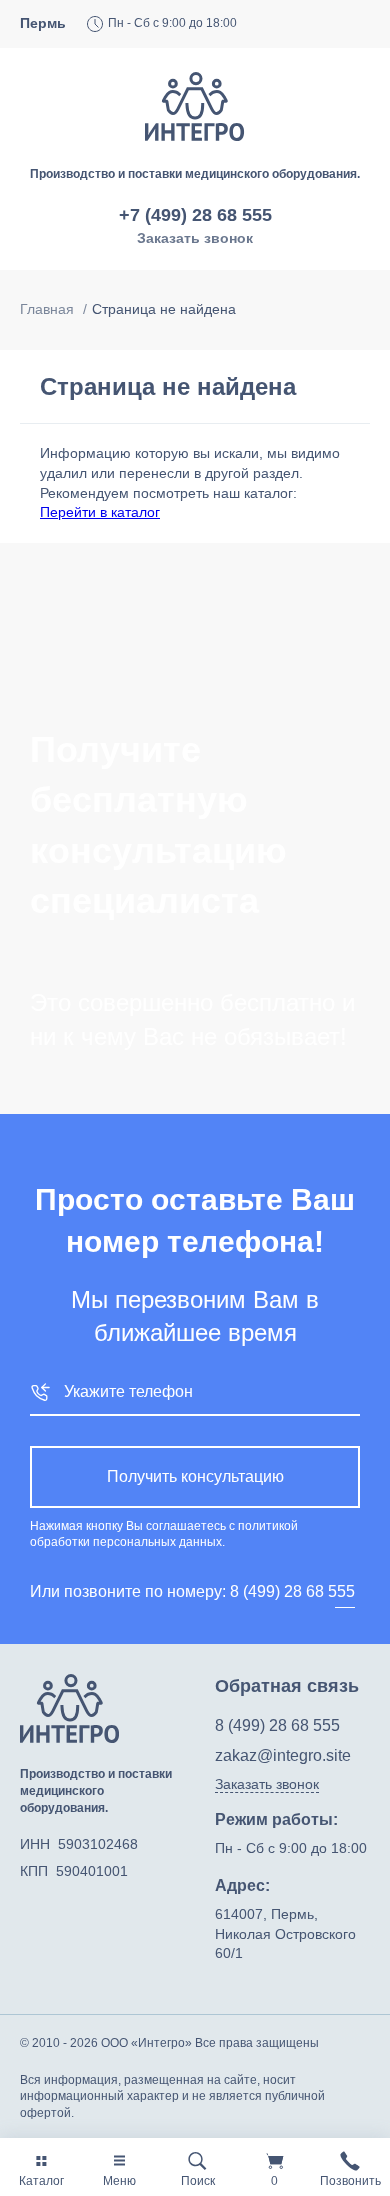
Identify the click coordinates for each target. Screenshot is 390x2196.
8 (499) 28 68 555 (292, 1591)
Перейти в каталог (100, 512)
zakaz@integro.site (283, 1755)
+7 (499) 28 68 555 (195, 215)
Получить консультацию (195, 1476)
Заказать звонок (195, 238)
